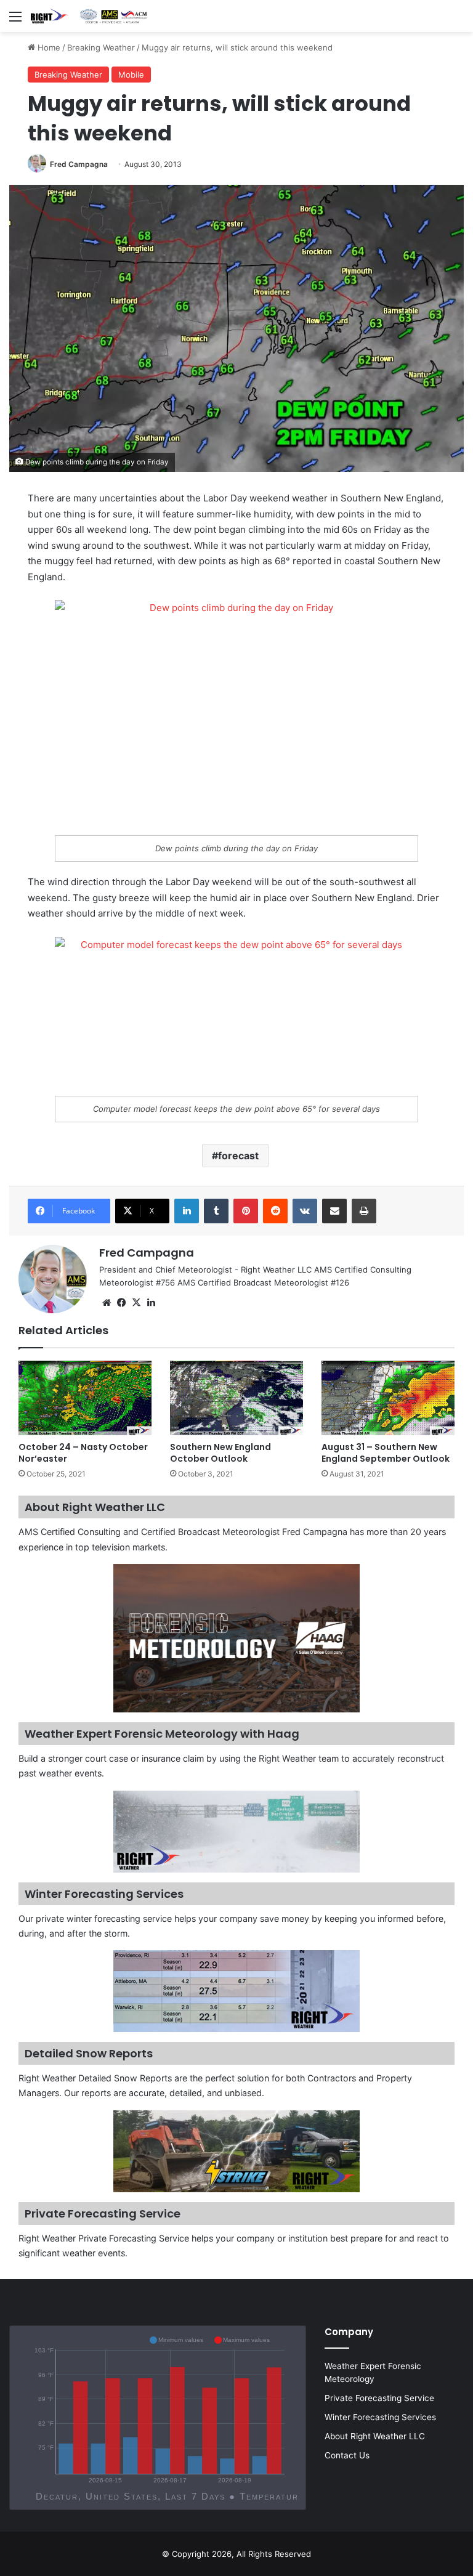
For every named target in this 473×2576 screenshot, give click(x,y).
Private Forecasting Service (379, 2398)
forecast (238, 1156)
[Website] (107, 1303)
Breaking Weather (101, 47)
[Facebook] (121, 1303)
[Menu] (15, 21)
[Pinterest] (246, 1211)
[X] (136, 1303)
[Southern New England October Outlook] (236, 1398)
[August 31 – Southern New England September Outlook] (388, 1398)
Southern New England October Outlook (220, 1453)
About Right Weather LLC (375, 2436)
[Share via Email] (334, 1211)
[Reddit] (275, 1211)
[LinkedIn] (187, 1211)
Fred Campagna (79, 164)
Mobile (131, 75)
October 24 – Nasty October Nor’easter (83, 1453)
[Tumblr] (216, 1211)
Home (48, 47)
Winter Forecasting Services (380, 2417)
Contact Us (347, 2455)
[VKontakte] (305, 1211)
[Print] (364, 1211)
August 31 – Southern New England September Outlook (386, 1453)
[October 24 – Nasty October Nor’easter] (85, 1398)
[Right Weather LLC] (89, 16)
